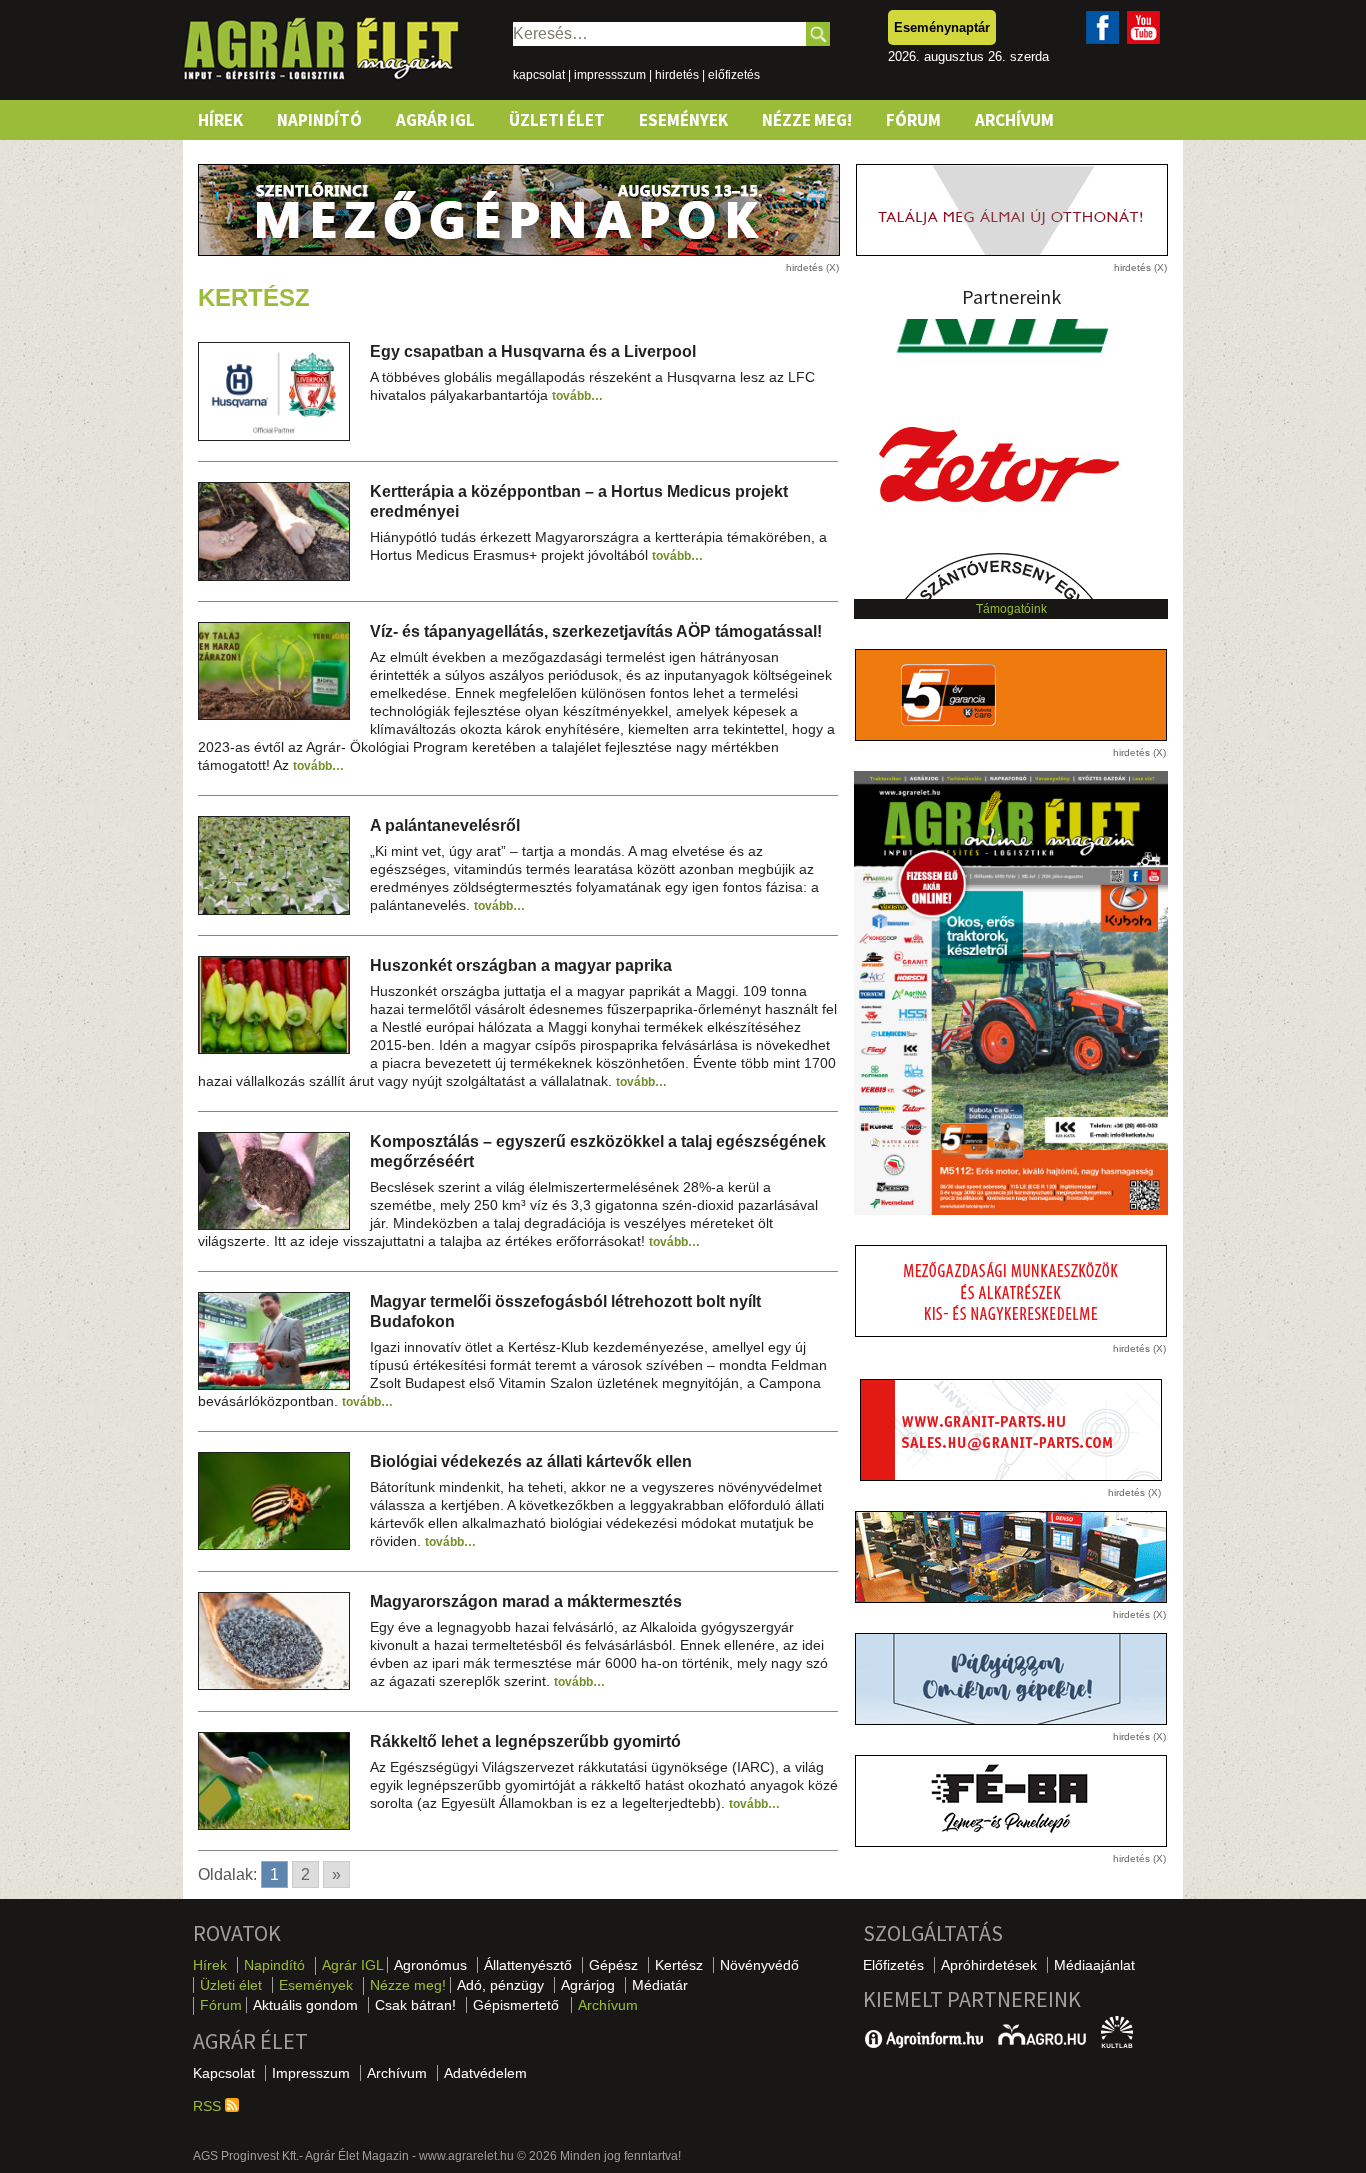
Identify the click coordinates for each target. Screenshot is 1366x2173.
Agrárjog (588, 1985)
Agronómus (430, 1965)
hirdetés (677, 75)
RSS (209, 2106)
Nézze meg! (807, 120)
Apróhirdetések (989, 1965)
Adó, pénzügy (500, 1985)
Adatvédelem (485, 2073)
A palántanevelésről (445, 825)
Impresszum (311, 2073)
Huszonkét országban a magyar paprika (521, 965)
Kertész (679, 1965)
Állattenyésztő (528, 1965)
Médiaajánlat (1094, 1965)
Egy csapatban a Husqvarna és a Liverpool (533, 351)
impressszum (610, 75)
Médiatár (660, 1985)
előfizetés (734, 75)
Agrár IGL (435, 120)
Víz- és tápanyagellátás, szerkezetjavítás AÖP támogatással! (596, 631)
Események (683, 120)
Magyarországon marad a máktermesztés (526, 1601)
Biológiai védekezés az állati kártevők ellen (531, 1461)
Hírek (220, 120)
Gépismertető (516, 2005)
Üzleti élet (557, 120)
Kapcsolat (224, 2073)
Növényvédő (759, 1965)
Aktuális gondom (305, 2005)
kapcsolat (539, 75)
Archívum (1014, 120)
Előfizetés (893, 1965)
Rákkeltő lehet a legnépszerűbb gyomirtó (525, 1741)
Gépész (613, 1965)
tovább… (577, 396)
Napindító (319, 120)
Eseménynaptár (942, 27)
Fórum (913, 120)
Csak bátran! (415, 2005)
